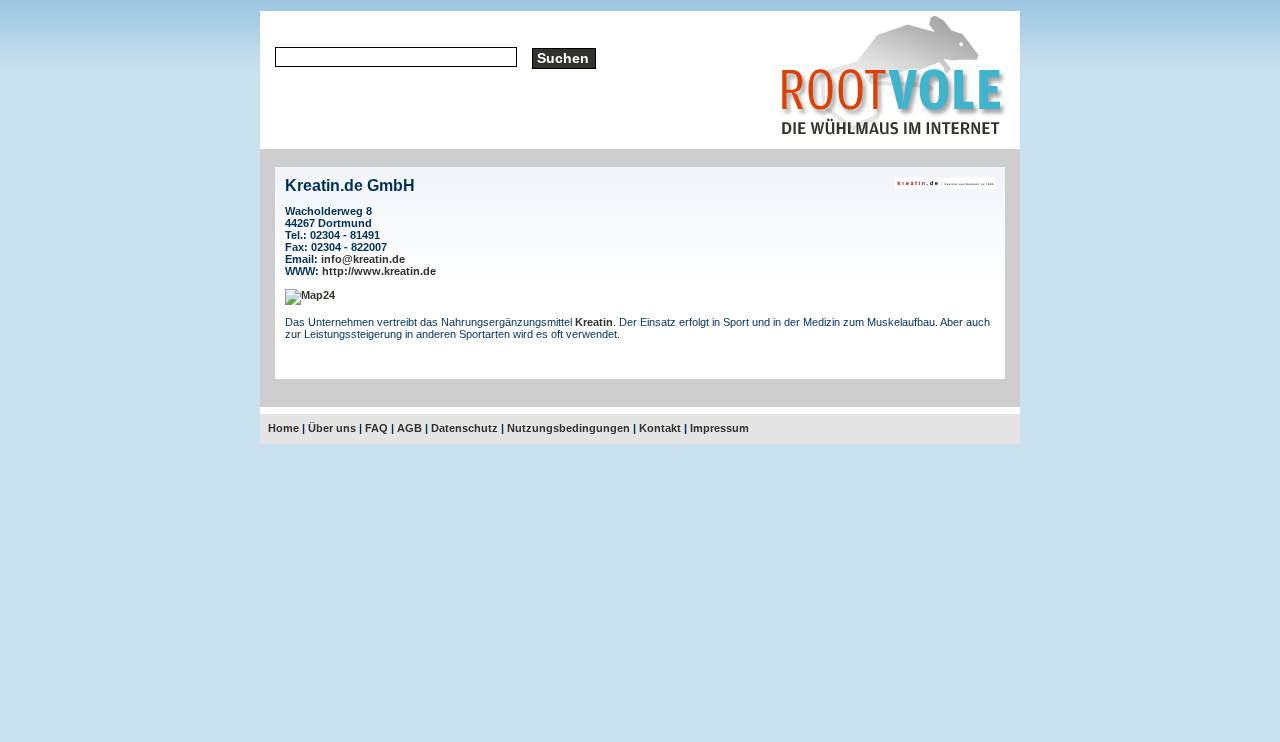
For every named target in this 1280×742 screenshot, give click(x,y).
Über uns (332, 428)
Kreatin (594, 322)
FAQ (376, 428)
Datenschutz (464, 428)
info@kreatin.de (363, 259)
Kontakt (660, 428)
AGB (409, 428)
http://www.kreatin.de (379, 271)
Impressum (719, 428)
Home (283, 428)
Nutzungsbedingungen (568, 428)
